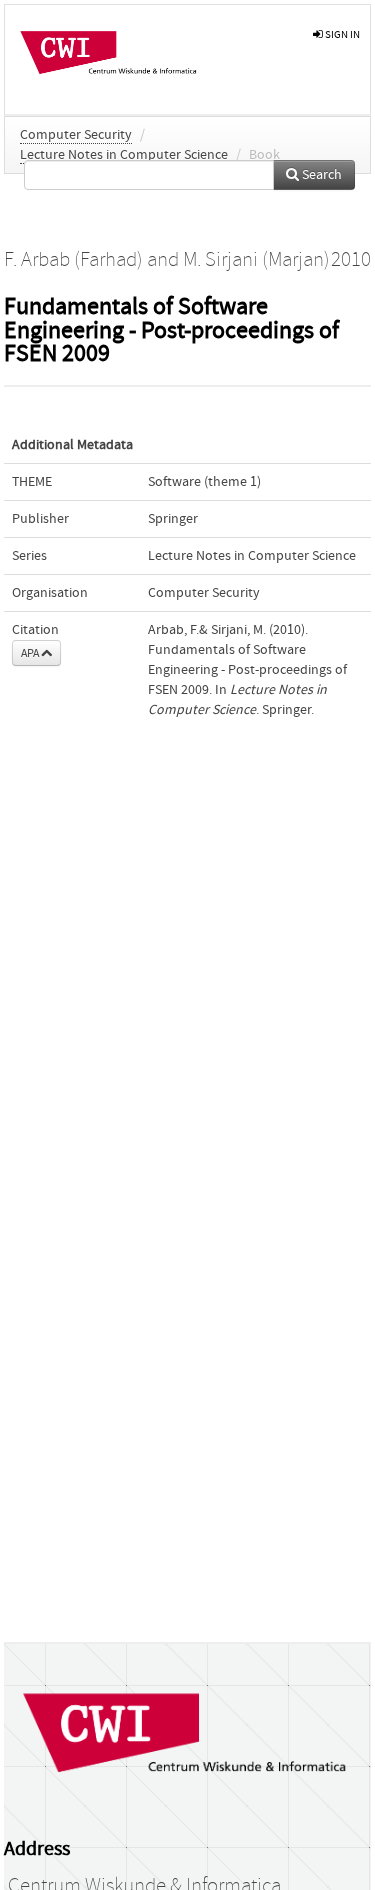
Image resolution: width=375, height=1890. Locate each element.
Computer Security (76, 135)
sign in (341, 34)
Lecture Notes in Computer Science (124, 155)
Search (320, 175)
